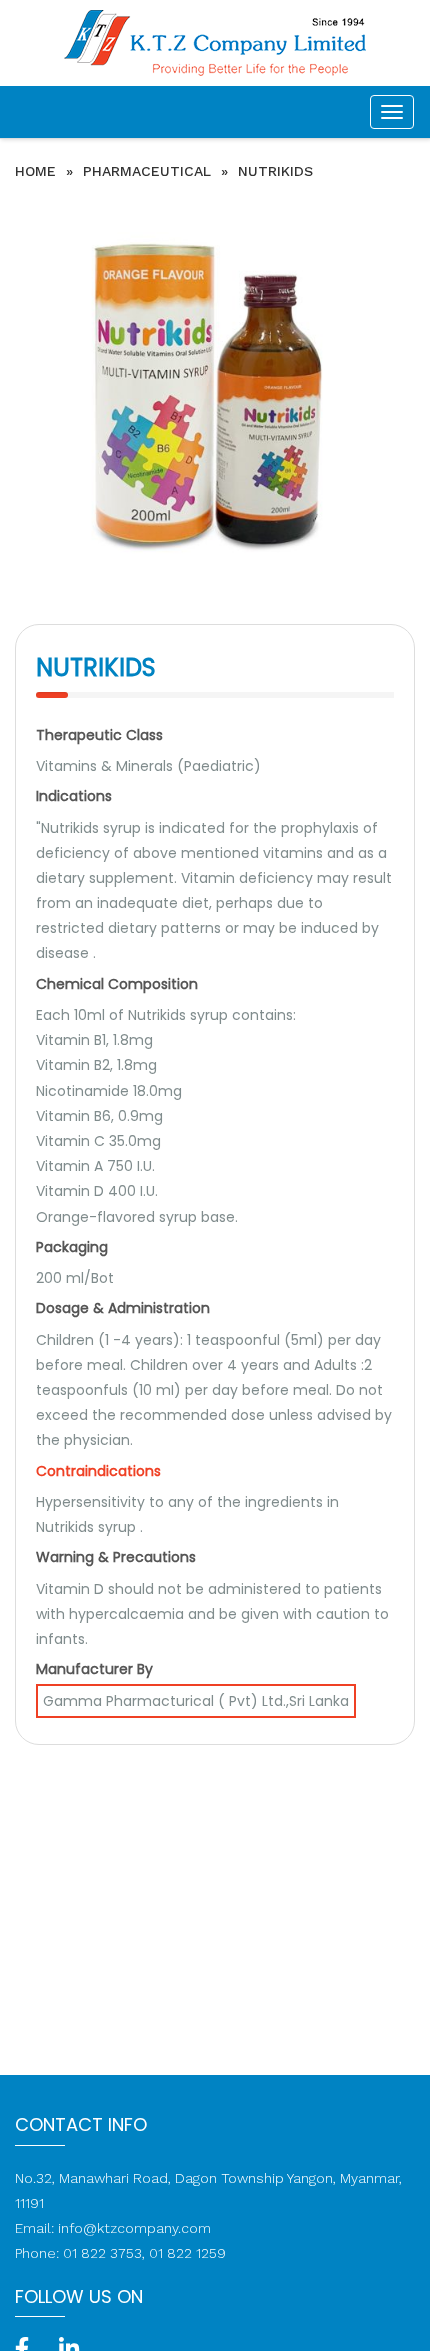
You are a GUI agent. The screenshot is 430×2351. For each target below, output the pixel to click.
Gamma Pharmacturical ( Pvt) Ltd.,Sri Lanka (196, 1701)
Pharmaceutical (147, 171)
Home (35, 171)
